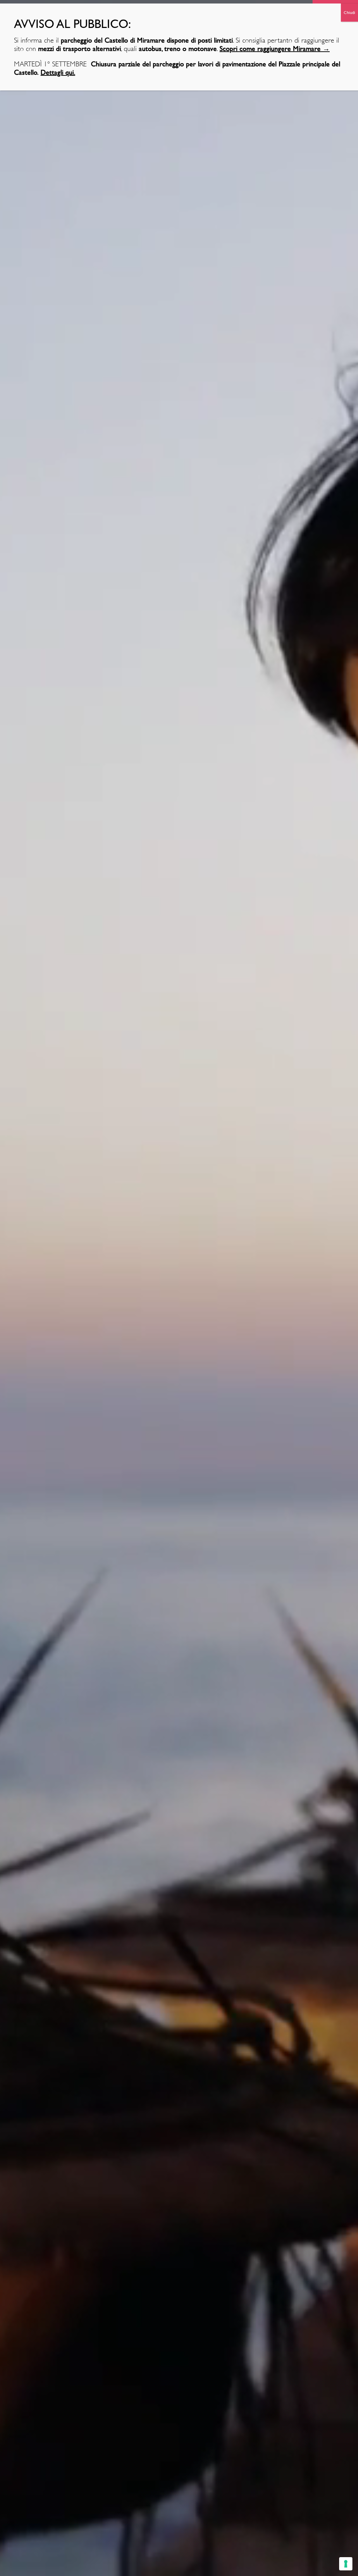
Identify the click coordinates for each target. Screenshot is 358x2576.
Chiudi (349, 13)
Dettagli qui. (58, 72)
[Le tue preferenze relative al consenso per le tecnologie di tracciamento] (346, 2564)
